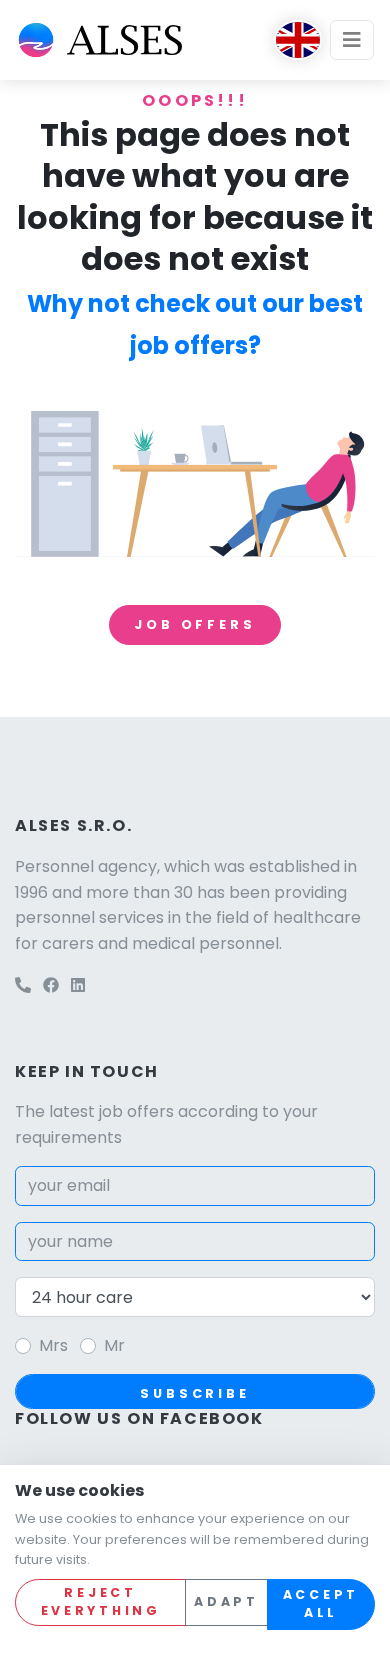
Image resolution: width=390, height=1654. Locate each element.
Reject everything (101, 1602)
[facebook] (51, 985)
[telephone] (23, 985)
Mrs (53, 1345)
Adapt (226, 1601)
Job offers (194, 624)
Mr (114, 1345)
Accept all (321, 1604)
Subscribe (195, 1393)
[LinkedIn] (78, 985)
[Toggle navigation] (352, 40)
